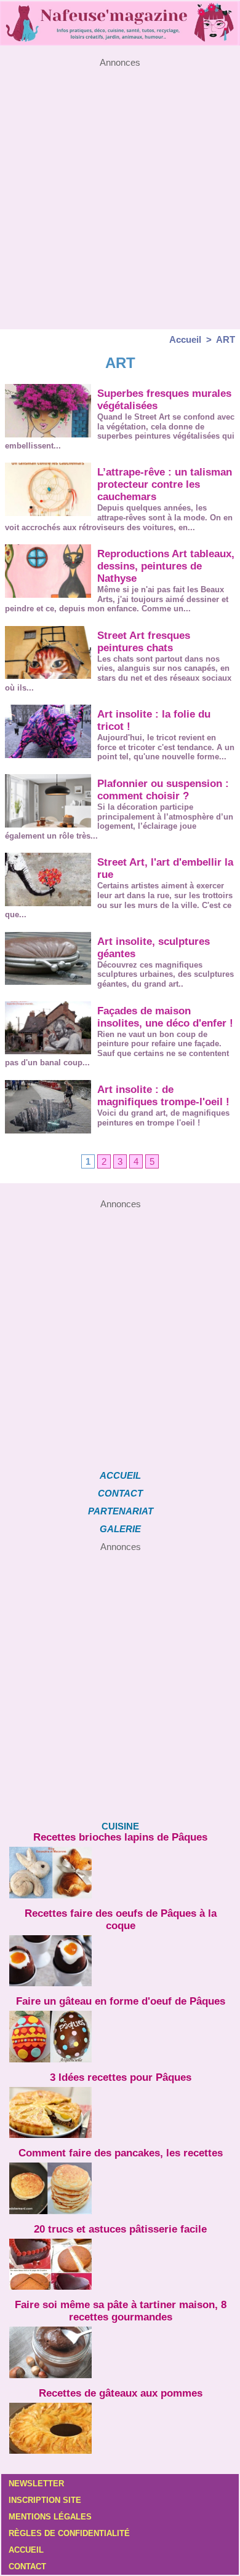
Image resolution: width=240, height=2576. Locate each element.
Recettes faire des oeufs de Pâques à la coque (121, 1920)
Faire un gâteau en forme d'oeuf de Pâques (121, 2001)
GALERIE (120, 1529)
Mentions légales (50, 2517)
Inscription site (45, 2500)
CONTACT (120, 1493)
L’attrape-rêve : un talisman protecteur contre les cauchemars (165, 484)
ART (226, 339)
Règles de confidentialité (69, 2533)
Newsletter (36, 2484)
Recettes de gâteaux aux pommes (121, 2393)
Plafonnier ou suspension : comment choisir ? (163, 790)
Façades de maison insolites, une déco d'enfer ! (165, 1017)
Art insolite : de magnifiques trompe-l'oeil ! (163, 1096)
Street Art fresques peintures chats (144, 642)
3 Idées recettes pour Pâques (121, 2077)
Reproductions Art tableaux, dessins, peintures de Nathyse (166, 566)
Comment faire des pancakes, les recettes (121, 2153)
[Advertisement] (120, 187)
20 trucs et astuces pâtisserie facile (120, 2229)
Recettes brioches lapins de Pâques (120, 1837)
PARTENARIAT (121, 1511)
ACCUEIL (120, 1475)
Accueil (185, 339)
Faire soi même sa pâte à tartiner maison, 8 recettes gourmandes (121, 2311)
